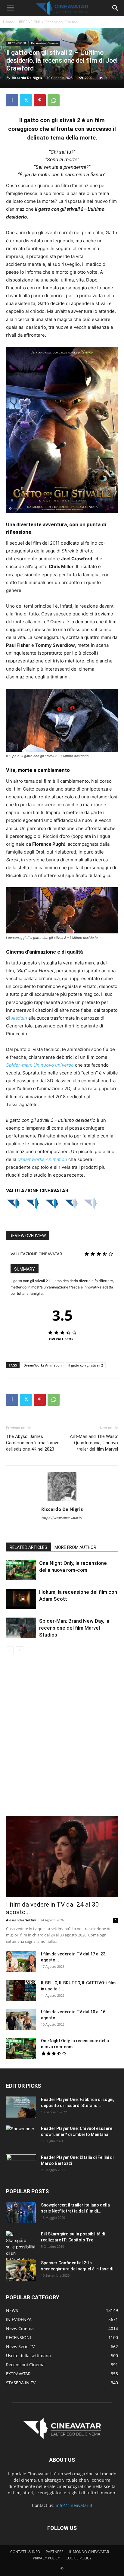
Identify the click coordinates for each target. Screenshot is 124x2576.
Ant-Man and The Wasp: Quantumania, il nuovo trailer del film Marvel (94, 1443)
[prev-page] (10, 1650)
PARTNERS (55, 2552)
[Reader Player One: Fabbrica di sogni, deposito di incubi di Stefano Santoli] (21, 2107)
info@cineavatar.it (74, 2505)
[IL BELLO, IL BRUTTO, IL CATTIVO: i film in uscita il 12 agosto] (21, 1990)
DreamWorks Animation (43, 1365)
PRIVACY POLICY (46, 2558)
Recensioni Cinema (61, 22)
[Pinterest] (40, 100)
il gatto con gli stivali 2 (86, 1365)
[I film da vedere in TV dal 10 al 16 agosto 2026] (21, 2019)
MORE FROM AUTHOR (75, 1547)
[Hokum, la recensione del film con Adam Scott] (21, 1599)
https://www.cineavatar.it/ (62, 1518)
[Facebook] (12, 100)
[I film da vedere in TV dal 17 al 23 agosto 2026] (21, 1961)
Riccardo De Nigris (27, 78)
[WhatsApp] (54, 100)
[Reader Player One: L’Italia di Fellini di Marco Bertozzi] (21, 2165)
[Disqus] (62, 1739)
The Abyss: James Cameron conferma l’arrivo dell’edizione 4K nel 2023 (33, 1443)
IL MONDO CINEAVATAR (89, 2552)
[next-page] (19, 1650)
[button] (10, 8)
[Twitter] (26, 100)
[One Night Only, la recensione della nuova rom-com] (21, 1570)
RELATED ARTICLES (28, 1547)
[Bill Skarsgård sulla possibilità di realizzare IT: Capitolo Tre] (21, 2247)
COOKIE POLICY (79, 2558)
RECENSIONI (29, 22)
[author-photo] (62, 1501)
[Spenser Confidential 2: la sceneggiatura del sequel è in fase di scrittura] (21, 2270)
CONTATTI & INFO (25, 2552)
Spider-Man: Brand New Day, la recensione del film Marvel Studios (74, 1628)
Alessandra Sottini (21, 1920)
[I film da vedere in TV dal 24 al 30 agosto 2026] (62, 1857)
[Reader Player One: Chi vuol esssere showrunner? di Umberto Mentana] (21, 2136)
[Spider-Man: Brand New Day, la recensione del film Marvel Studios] (21, 1628)
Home (8, 22)
